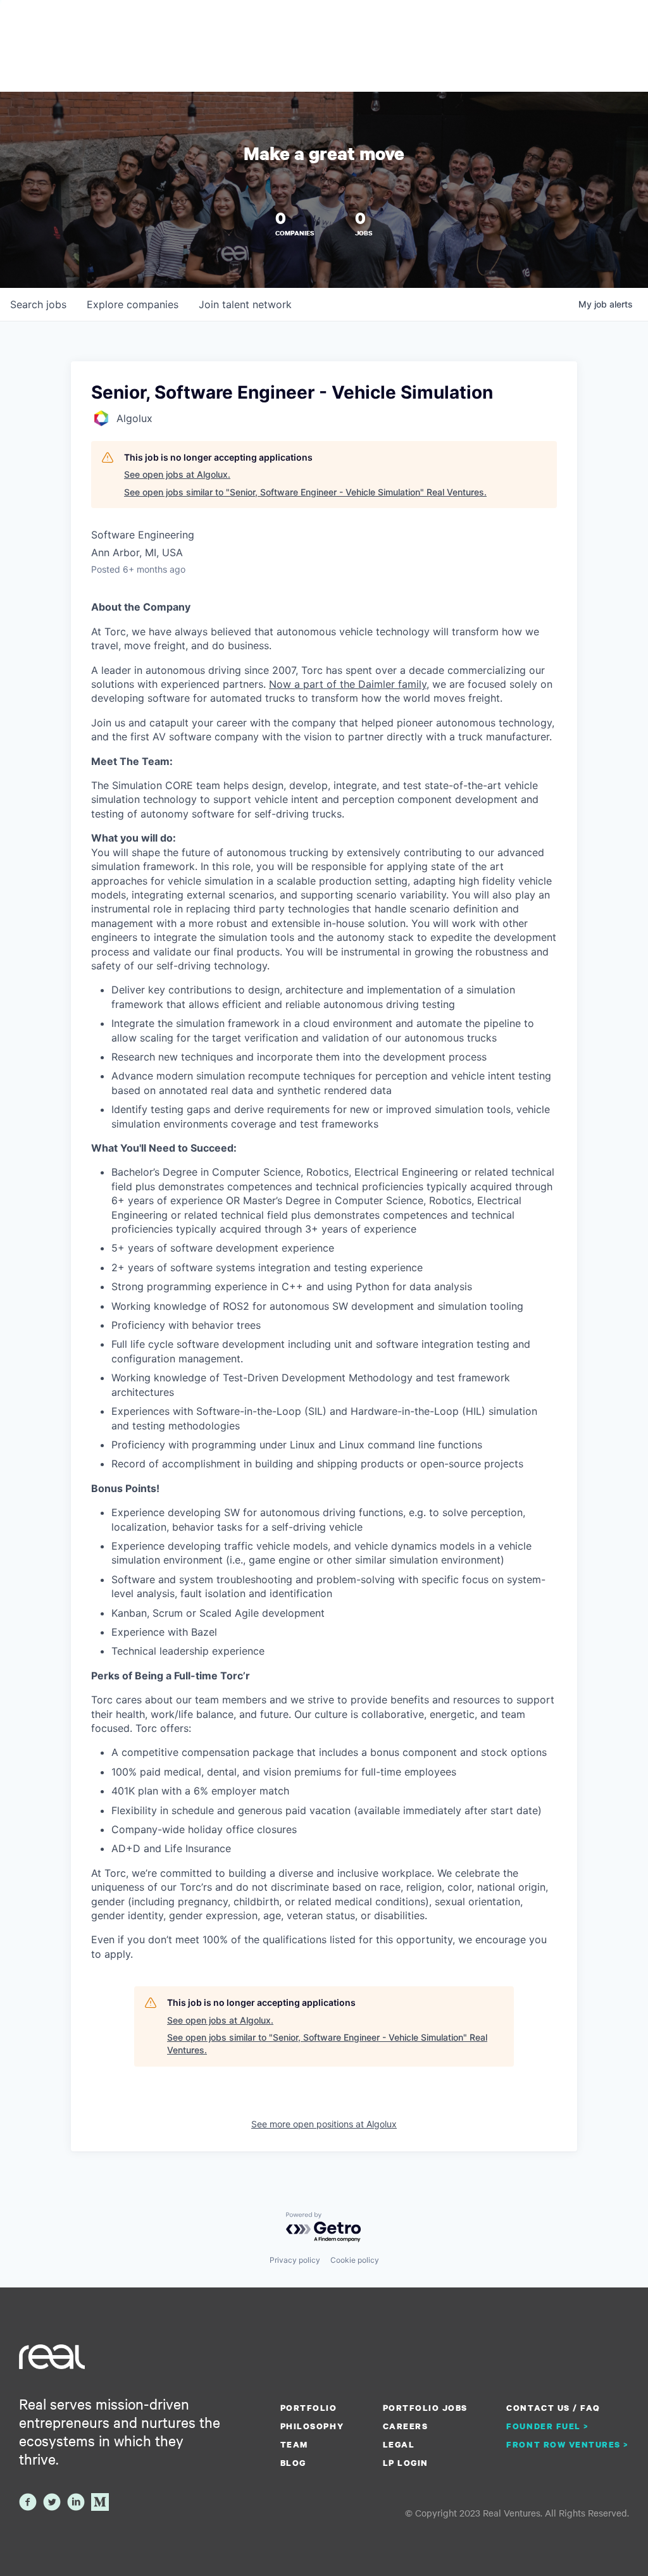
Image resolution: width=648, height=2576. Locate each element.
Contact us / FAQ (553, 2408)
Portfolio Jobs (425, 2408)
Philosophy (312, 2426)
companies (133, 304)
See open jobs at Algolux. (177, 474)
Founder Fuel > (547, 2426)
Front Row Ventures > (568, 2444)
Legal (399, 2444)
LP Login (406, 2463)
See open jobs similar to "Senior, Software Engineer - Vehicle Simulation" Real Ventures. (305, 492)
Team (294, 2444)
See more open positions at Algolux (324, 2124)
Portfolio (309, 2408)
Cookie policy (355, 2260)
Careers (406, 2426)
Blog (293, 2463)
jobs (38, 304)
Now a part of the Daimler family (348, 684)
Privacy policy (295, 2260)
